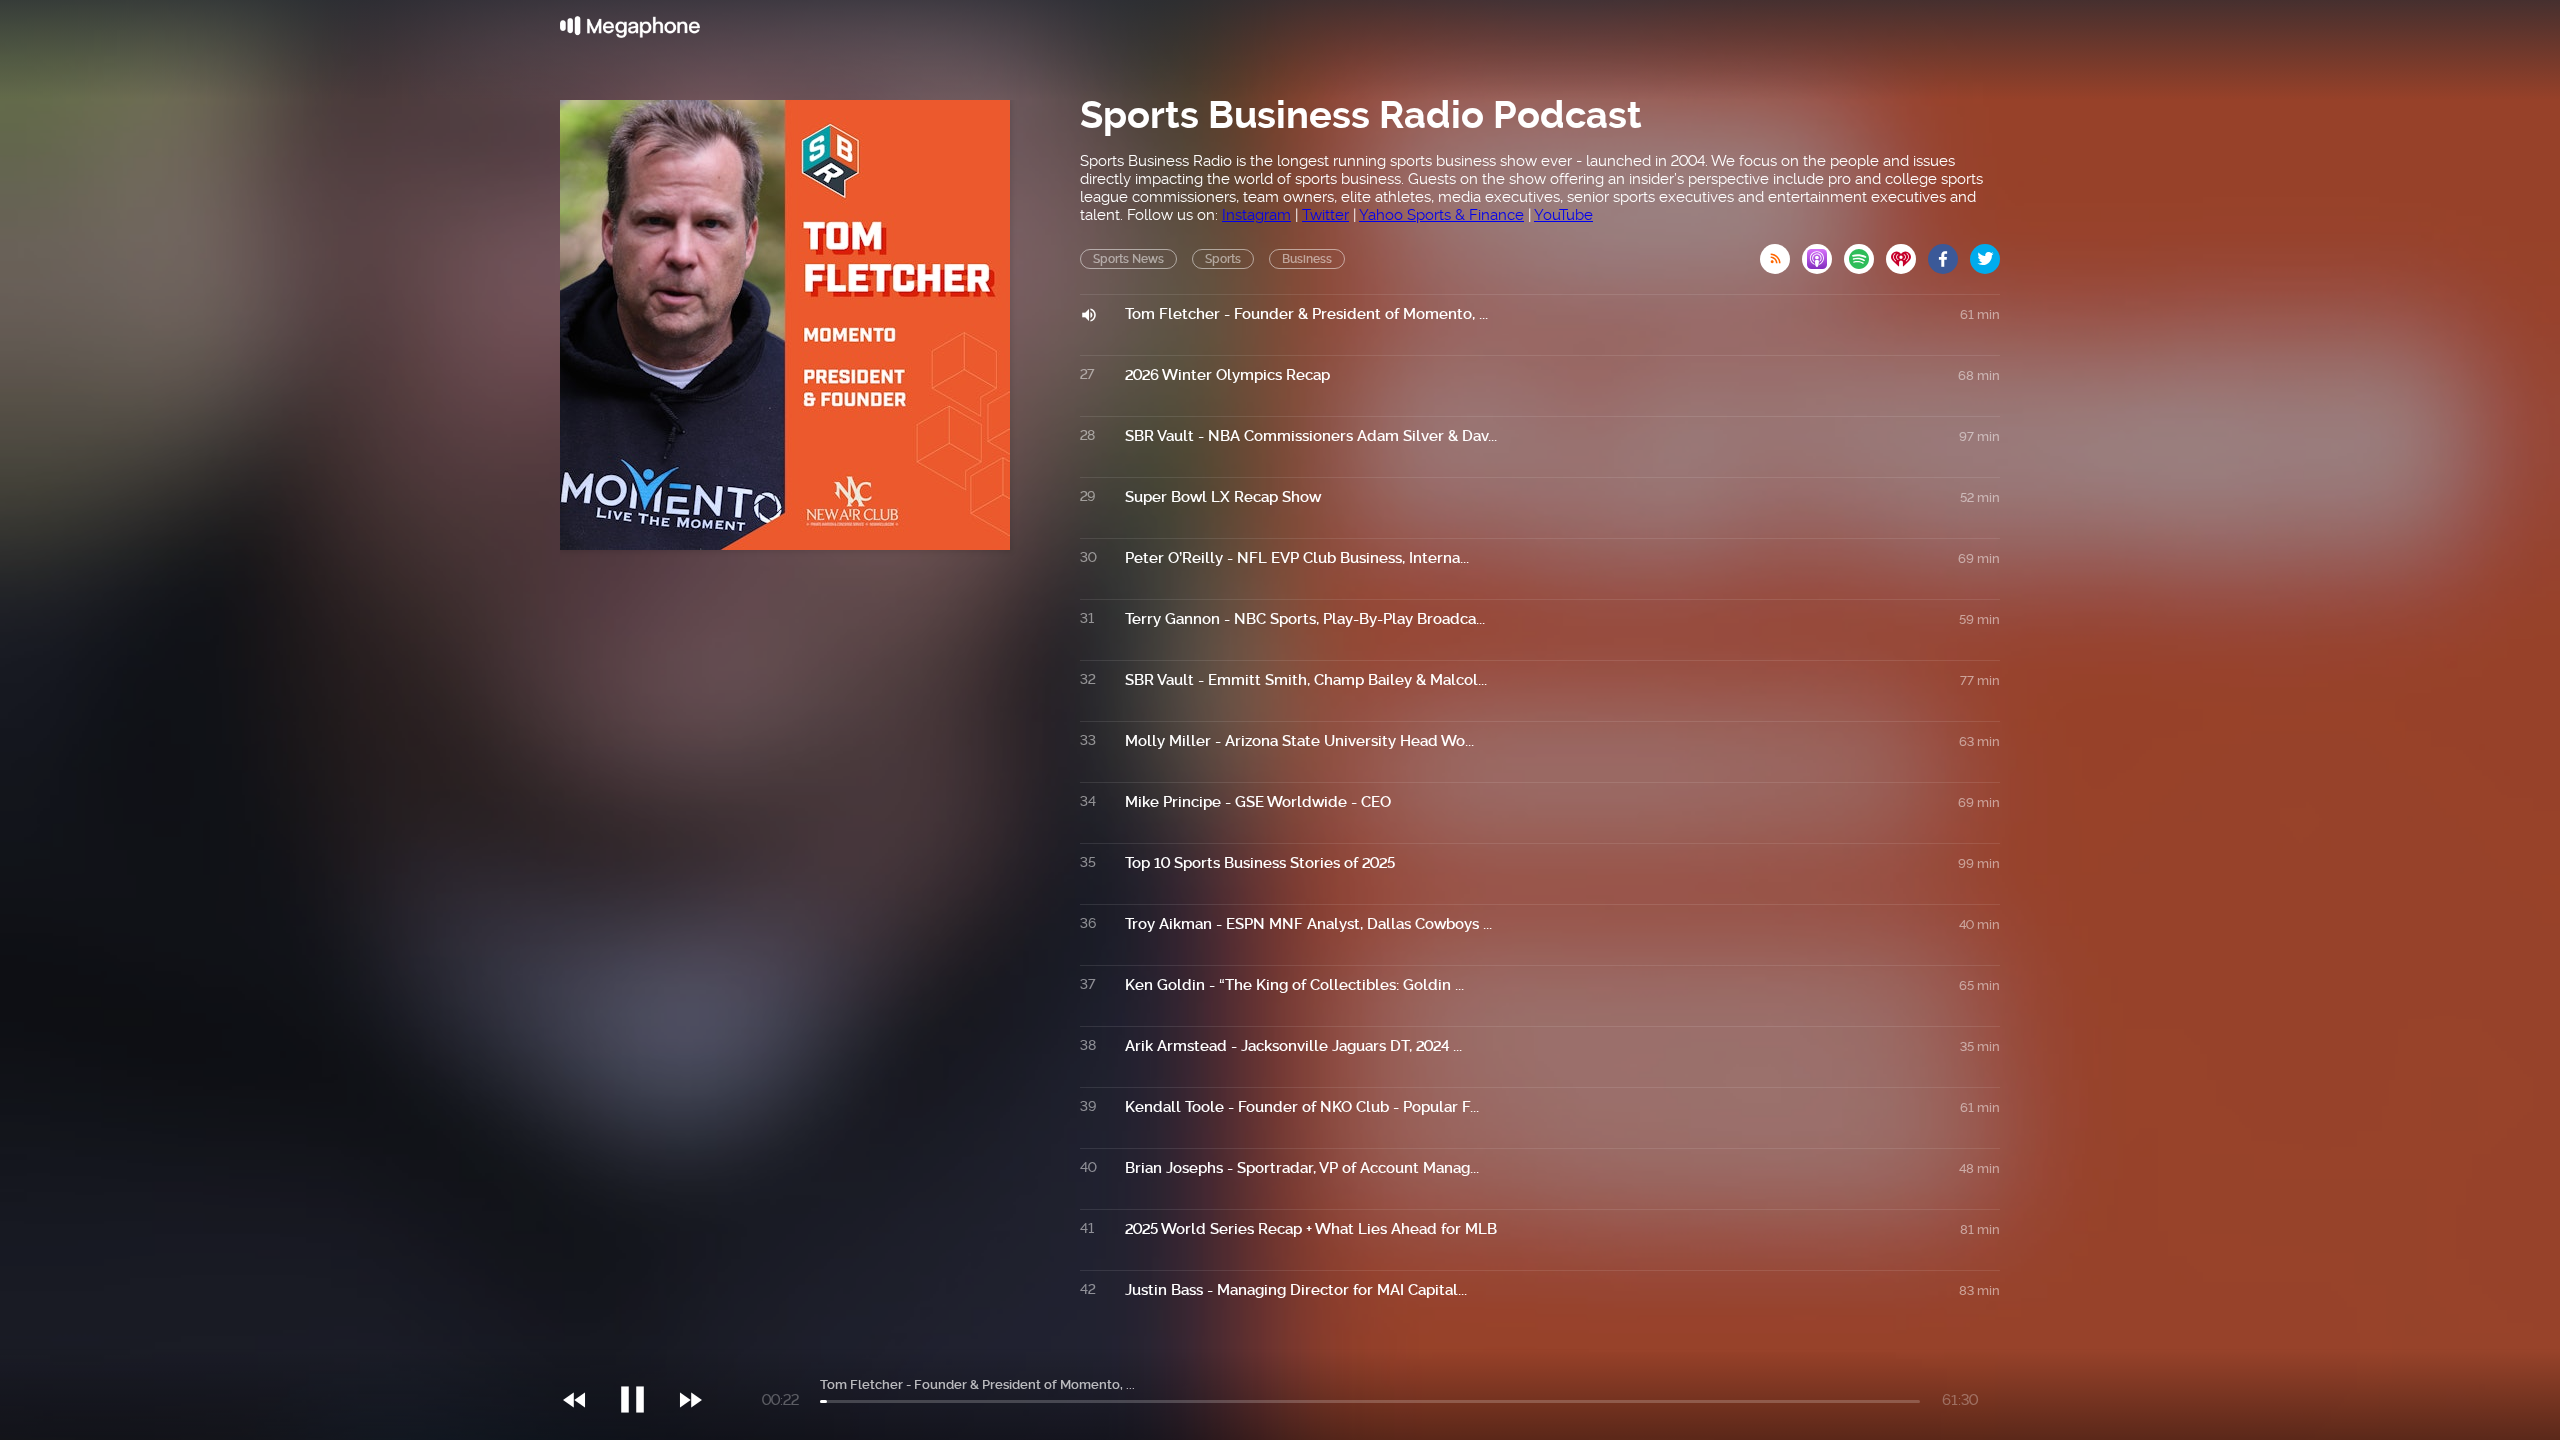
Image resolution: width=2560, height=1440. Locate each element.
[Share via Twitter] (1985, 253)
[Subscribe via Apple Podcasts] (1823, 253)
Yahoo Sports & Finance (1441, 215)
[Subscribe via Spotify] (1865, 253)
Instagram (1256, 215)
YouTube (1563, 215)
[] (642, 1359)
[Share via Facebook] (1949, 253)
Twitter (1325, 215)
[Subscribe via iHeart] (1907, 253)
